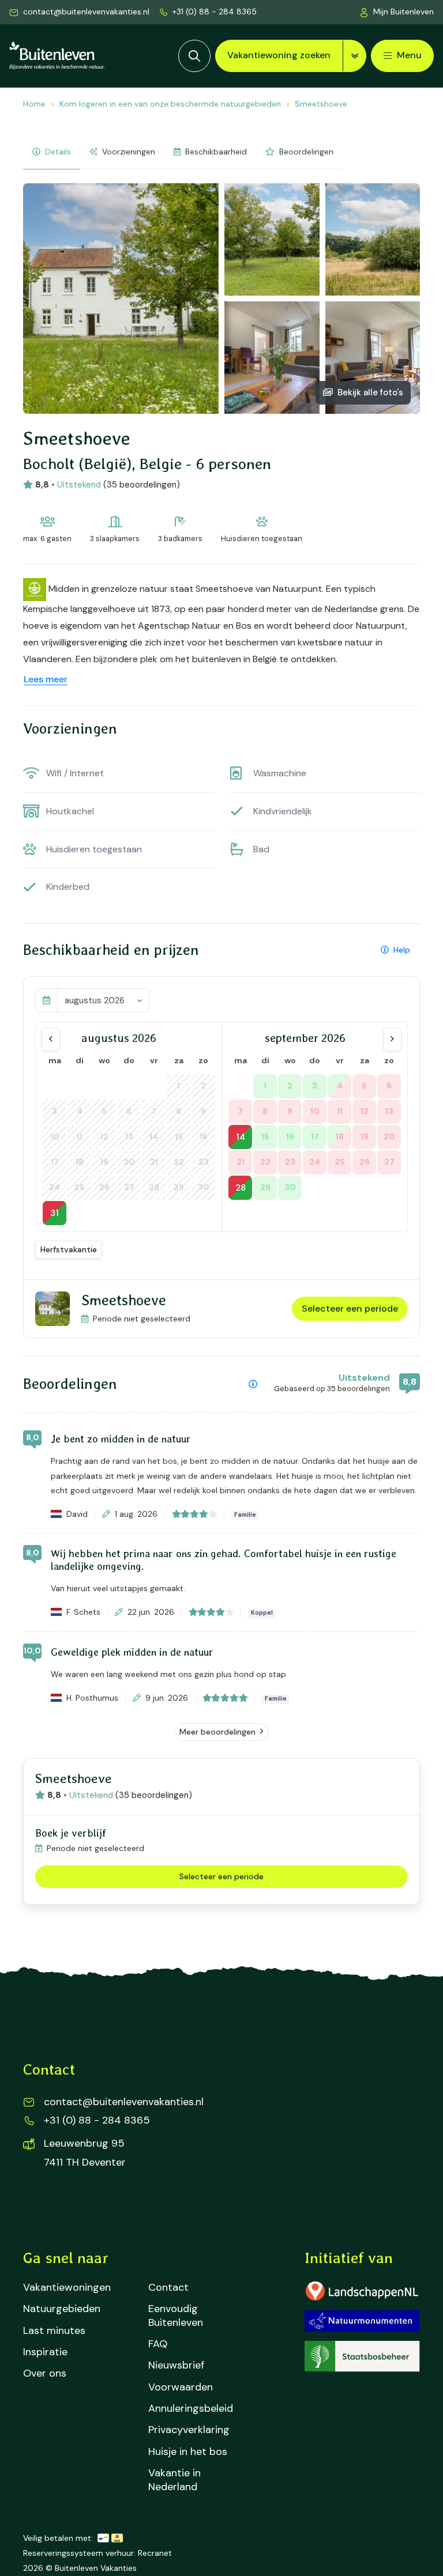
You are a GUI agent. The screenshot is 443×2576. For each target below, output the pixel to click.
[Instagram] (76, 2206)
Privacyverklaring (189, 2430)
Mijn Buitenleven (403, 12)
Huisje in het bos (188, 2452)
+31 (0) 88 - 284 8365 (215, 12)
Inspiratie (45, 2352)
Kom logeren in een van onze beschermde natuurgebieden (170, 104)
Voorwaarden (181, 2387)
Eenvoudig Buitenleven (176, 2316)
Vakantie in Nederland (174, 2480)
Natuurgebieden (62, 2309)
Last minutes (54, 2331)
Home (34, 104)
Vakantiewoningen (67, 2288)
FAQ (158, 2344)
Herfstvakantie (69, 1249)
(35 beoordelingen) (142, 485)
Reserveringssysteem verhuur (78, 2553)
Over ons (45, 2373)
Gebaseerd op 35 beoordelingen (332, 1389)
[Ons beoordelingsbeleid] (253, 1384)
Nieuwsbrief (176, 2365)
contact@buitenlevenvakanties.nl (86, 12)
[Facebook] (39, 2206)
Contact (168, 2288)
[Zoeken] (194, 56)
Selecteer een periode (350, 1308)
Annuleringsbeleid (191, 2409)
